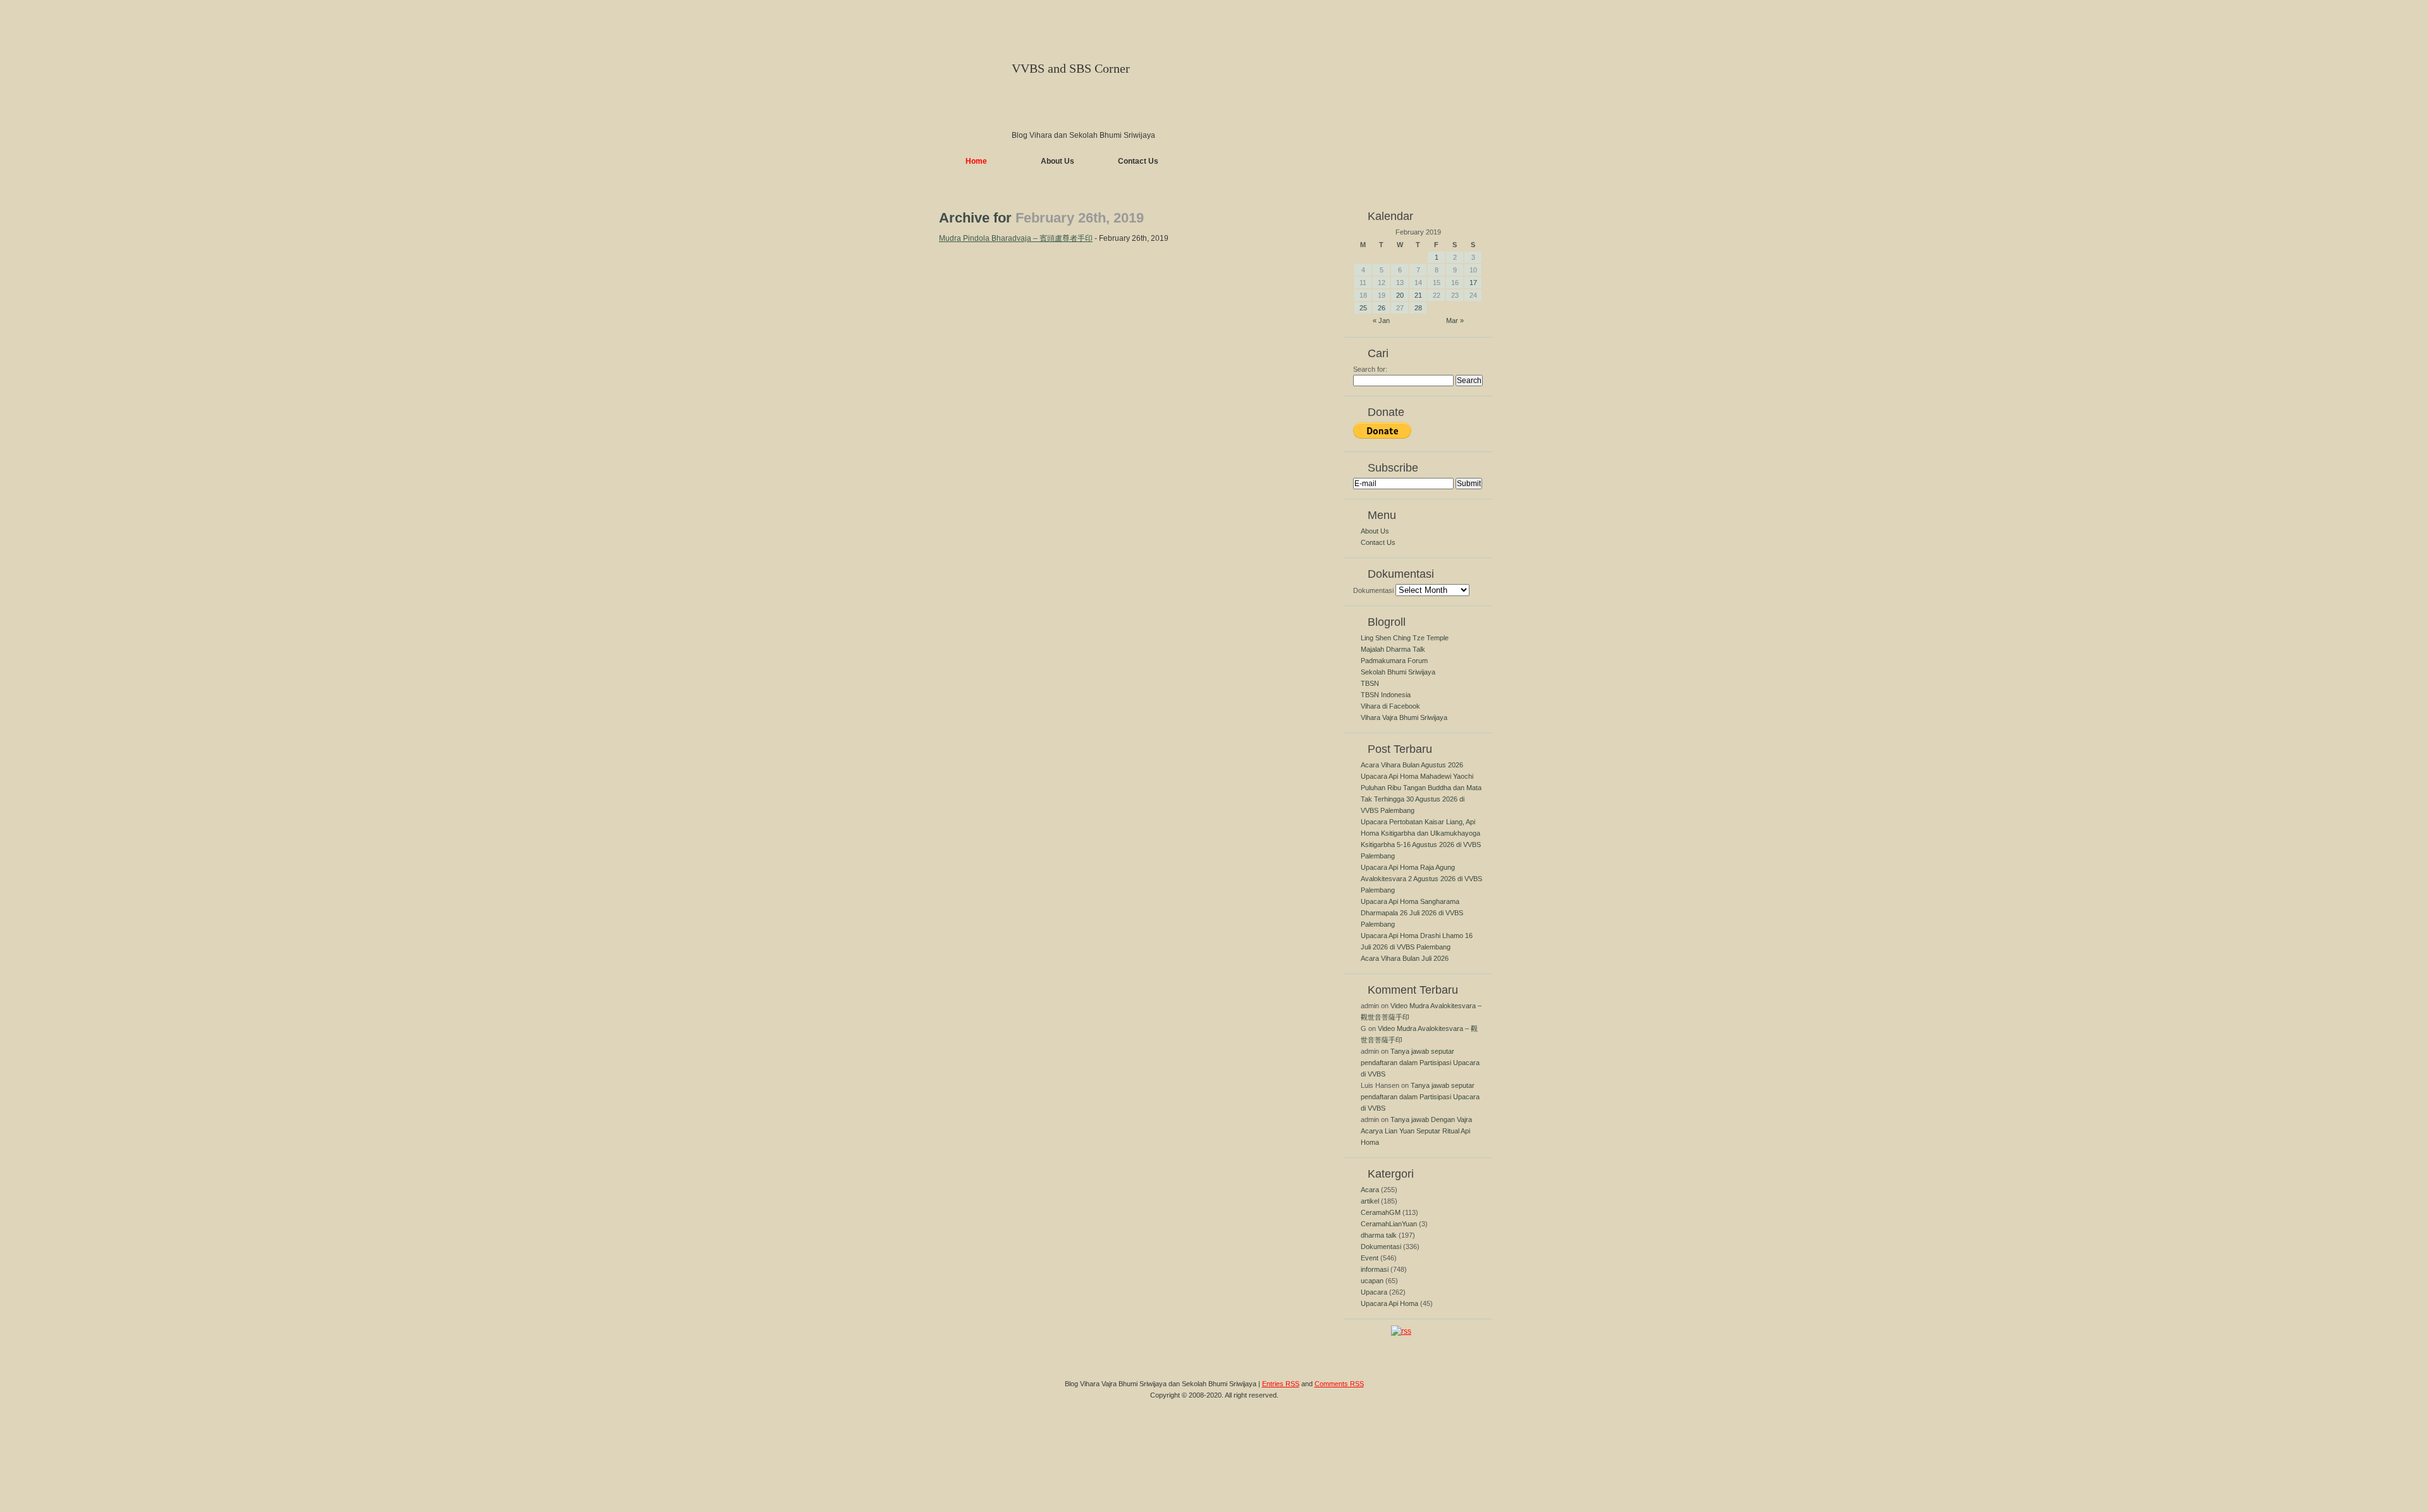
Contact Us (1138, 161)
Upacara (1374, 1292)
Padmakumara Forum (1394, 661)
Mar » (1455, 320)
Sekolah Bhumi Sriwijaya (1398, 672)
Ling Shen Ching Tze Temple (1405, 638)
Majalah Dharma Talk (1393, 649)
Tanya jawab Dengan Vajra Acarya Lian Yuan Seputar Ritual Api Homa (1416, 1131)
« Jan (1381, 320)
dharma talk (1379, 1235)
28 (1418, 308)
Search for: (1370, 369)
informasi (1375, 1269)
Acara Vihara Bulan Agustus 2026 (1412, 765)
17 (1473, 283)
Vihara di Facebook (1390, 706)
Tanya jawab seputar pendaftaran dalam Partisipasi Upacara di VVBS (1420, 1063)
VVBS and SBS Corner (1071, 68)
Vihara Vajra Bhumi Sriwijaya (1404, 717)
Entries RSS (1281, 1384)
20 (1400, 295)
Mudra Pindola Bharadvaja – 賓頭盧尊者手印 (1016, 238)
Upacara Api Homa (1389, 1303)
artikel (1370, 1201)
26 (1382, 308)
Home (976, 161)
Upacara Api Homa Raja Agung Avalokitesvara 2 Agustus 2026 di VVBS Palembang (1421, 879)
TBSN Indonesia (1386, 695)
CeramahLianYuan (1389, 1224)
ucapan (1372, 1281)
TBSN (1370, 683)
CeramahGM (1381, 1212)
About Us (1058, 161)
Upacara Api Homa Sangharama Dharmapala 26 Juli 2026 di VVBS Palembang (1412, 913)
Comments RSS (1339, 1384)
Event (1370, 1258)
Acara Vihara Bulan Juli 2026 (1405, 958)
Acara (1370, 1190)
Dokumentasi (1373, 590)
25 (1363, 308)
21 (1418, 295)
